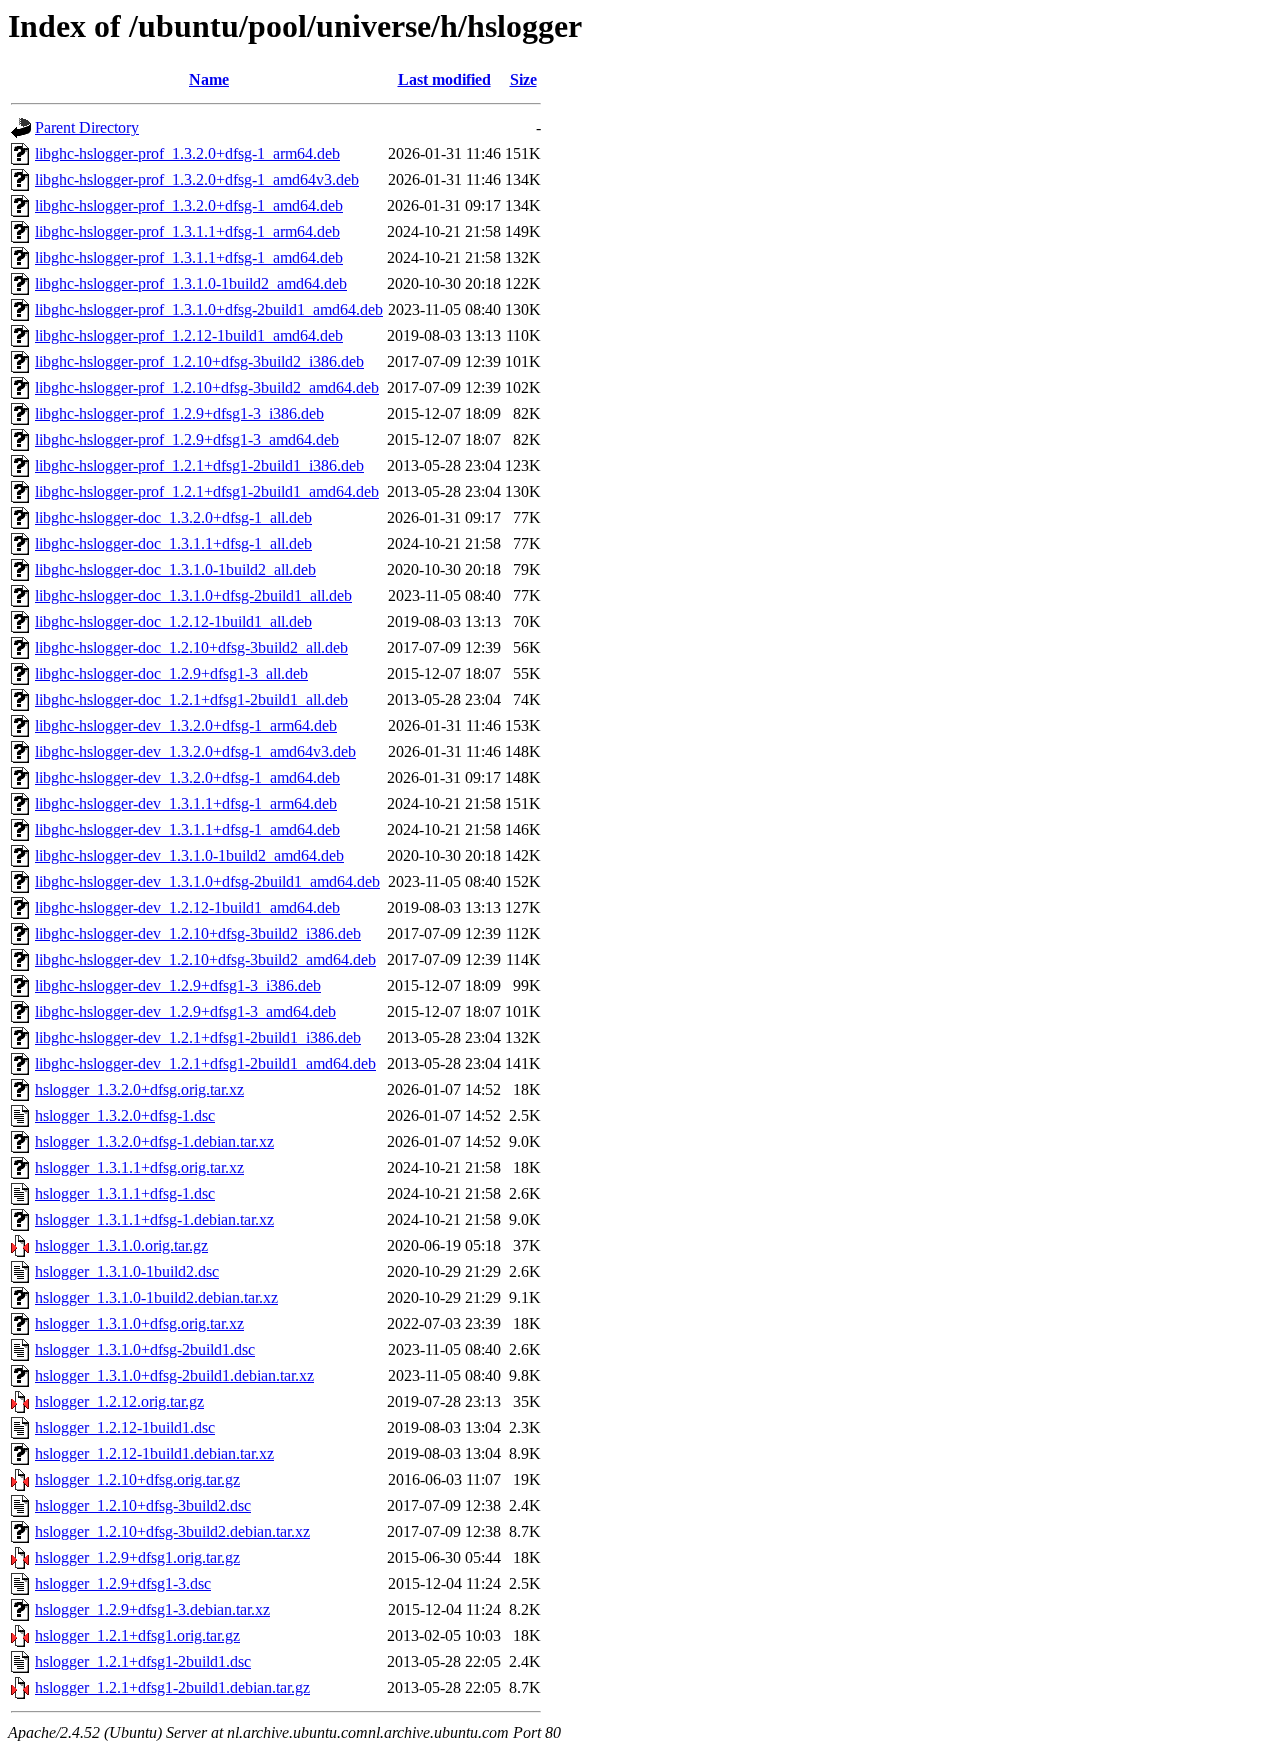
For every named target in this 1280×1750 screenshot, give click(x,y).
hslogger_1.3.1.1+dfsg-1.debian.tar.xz (154, 1219)
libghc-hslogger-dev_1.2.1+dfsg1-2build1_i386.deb (198, 1037)
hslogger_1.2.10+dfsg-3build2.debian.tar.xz (172, 1531)
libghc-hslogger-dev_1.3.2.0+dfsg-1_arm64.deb (186, 725)
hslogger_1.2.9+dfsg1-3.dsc (123, 1583)
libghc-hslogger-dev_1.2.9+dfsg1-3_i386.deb (178, 985)
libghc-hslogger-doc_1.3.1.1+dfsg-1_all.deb (173, 543)
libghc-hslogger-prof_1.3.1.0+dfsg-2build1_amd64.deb (209, 309)
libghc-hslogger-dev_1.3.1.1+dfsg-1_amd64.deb (187, 829)
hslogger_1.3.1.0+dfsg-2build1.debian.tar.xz (174, 1375)
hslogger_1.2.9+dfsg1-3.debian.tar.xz (152, 1609)
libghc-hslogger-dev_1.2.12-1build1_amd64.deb (187, 907)
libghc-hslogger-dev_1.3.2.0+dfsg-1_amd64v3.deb (195, 751)
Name (209, 79)
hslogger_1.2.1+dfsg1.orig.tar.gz (137, 1635)
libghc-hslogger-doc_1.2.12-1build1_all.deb (173, 621)
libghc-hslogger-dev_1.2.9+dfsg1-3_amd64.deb (185, 1011)
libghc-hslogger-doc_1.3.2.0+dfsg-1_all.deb (173, 517)
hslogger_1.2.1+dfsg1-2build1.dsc (143, 1661)
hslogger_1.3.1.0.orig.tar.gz (121, 1245)
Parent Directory (87, 127)
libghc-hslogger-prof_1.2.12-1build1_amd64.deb (189, 335)
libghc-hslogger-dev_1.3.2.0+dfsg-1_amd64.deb (187, 777)
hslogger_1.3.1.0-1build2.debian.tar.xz (156, 1297)
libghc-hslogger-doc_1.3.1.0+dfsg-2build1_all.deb (193, 595)
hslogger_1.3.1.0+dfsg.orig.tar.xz (139, 1323)
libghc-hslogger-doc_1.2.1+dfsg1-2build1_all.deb (191, 699)
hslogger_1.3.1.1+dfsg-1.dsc (125, 1193)
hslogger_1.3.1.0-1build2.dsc (127, 1271)
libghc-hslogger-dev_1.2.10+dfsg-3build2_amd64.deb (205, 959)
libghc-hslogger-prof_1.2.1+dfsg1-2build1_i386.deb (199, 465)
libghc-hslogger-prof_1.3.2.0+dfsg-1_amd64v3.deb (197, 179)
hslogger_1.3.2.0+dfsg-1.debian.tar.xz (154, 1141)
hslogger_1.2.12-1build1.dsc (125, 1427)
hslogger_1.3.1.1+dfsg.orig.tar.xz (139, 1167)
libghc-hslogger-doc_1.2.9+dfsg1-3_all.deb (171, 673)
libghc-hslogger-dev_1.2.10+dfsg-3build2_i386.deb (198, 933)
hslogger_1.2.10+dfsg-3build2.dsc (143, 1505)
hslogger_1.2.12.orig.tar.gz (119, 1401)
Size (523, 79)
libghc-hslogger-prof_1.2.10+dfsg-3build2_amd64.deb (207, 387)
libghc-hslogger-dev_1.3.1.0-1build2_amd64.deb (189, 855)
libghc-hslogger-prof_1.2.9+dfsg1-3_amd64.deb (187, 439)
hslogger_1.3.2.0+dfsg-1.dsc (125, 1115)
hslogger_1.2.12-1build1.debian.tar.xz (154, 1453)
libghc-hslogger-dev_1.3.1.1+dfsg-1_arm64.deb (186, 803)
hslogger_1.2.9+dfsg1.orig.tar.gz (137, 1557)
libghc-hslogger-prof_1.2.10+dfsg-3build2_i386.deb (199, 361)
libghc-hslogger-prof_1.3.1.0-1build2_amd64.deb (191, 283)
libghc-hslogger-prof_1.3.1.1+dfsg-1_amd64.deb (189, 257)
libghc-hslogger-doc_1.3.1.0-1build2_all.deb (175, 569)
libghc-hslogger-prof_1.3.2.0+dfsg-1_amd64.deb (189, 205)
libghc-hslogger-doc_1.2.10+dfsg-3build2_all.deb (191, 647)
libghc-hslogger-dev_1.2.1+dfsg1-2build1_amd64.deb (205, 1063)
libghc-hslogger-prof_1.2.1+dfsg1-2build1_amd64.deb (207, 491)
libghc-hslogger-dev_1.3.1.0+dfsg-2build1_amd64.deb (207, 881)
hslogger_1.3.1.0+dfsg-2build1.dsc (145, 1349)
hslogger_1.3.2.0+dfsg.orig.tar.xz (139, 1089)
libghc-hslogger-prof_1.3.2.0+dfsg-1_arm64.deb (187, 153)
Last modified (444, 79)
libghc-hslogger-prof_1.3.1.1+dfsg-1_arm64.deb (187, 231)
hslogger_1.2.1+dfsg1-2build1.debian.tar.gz (172, 1687)
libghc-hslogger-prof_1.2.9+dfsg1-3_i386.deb (179, 413)
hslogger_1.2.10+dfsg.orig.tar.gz (137, 1479)
